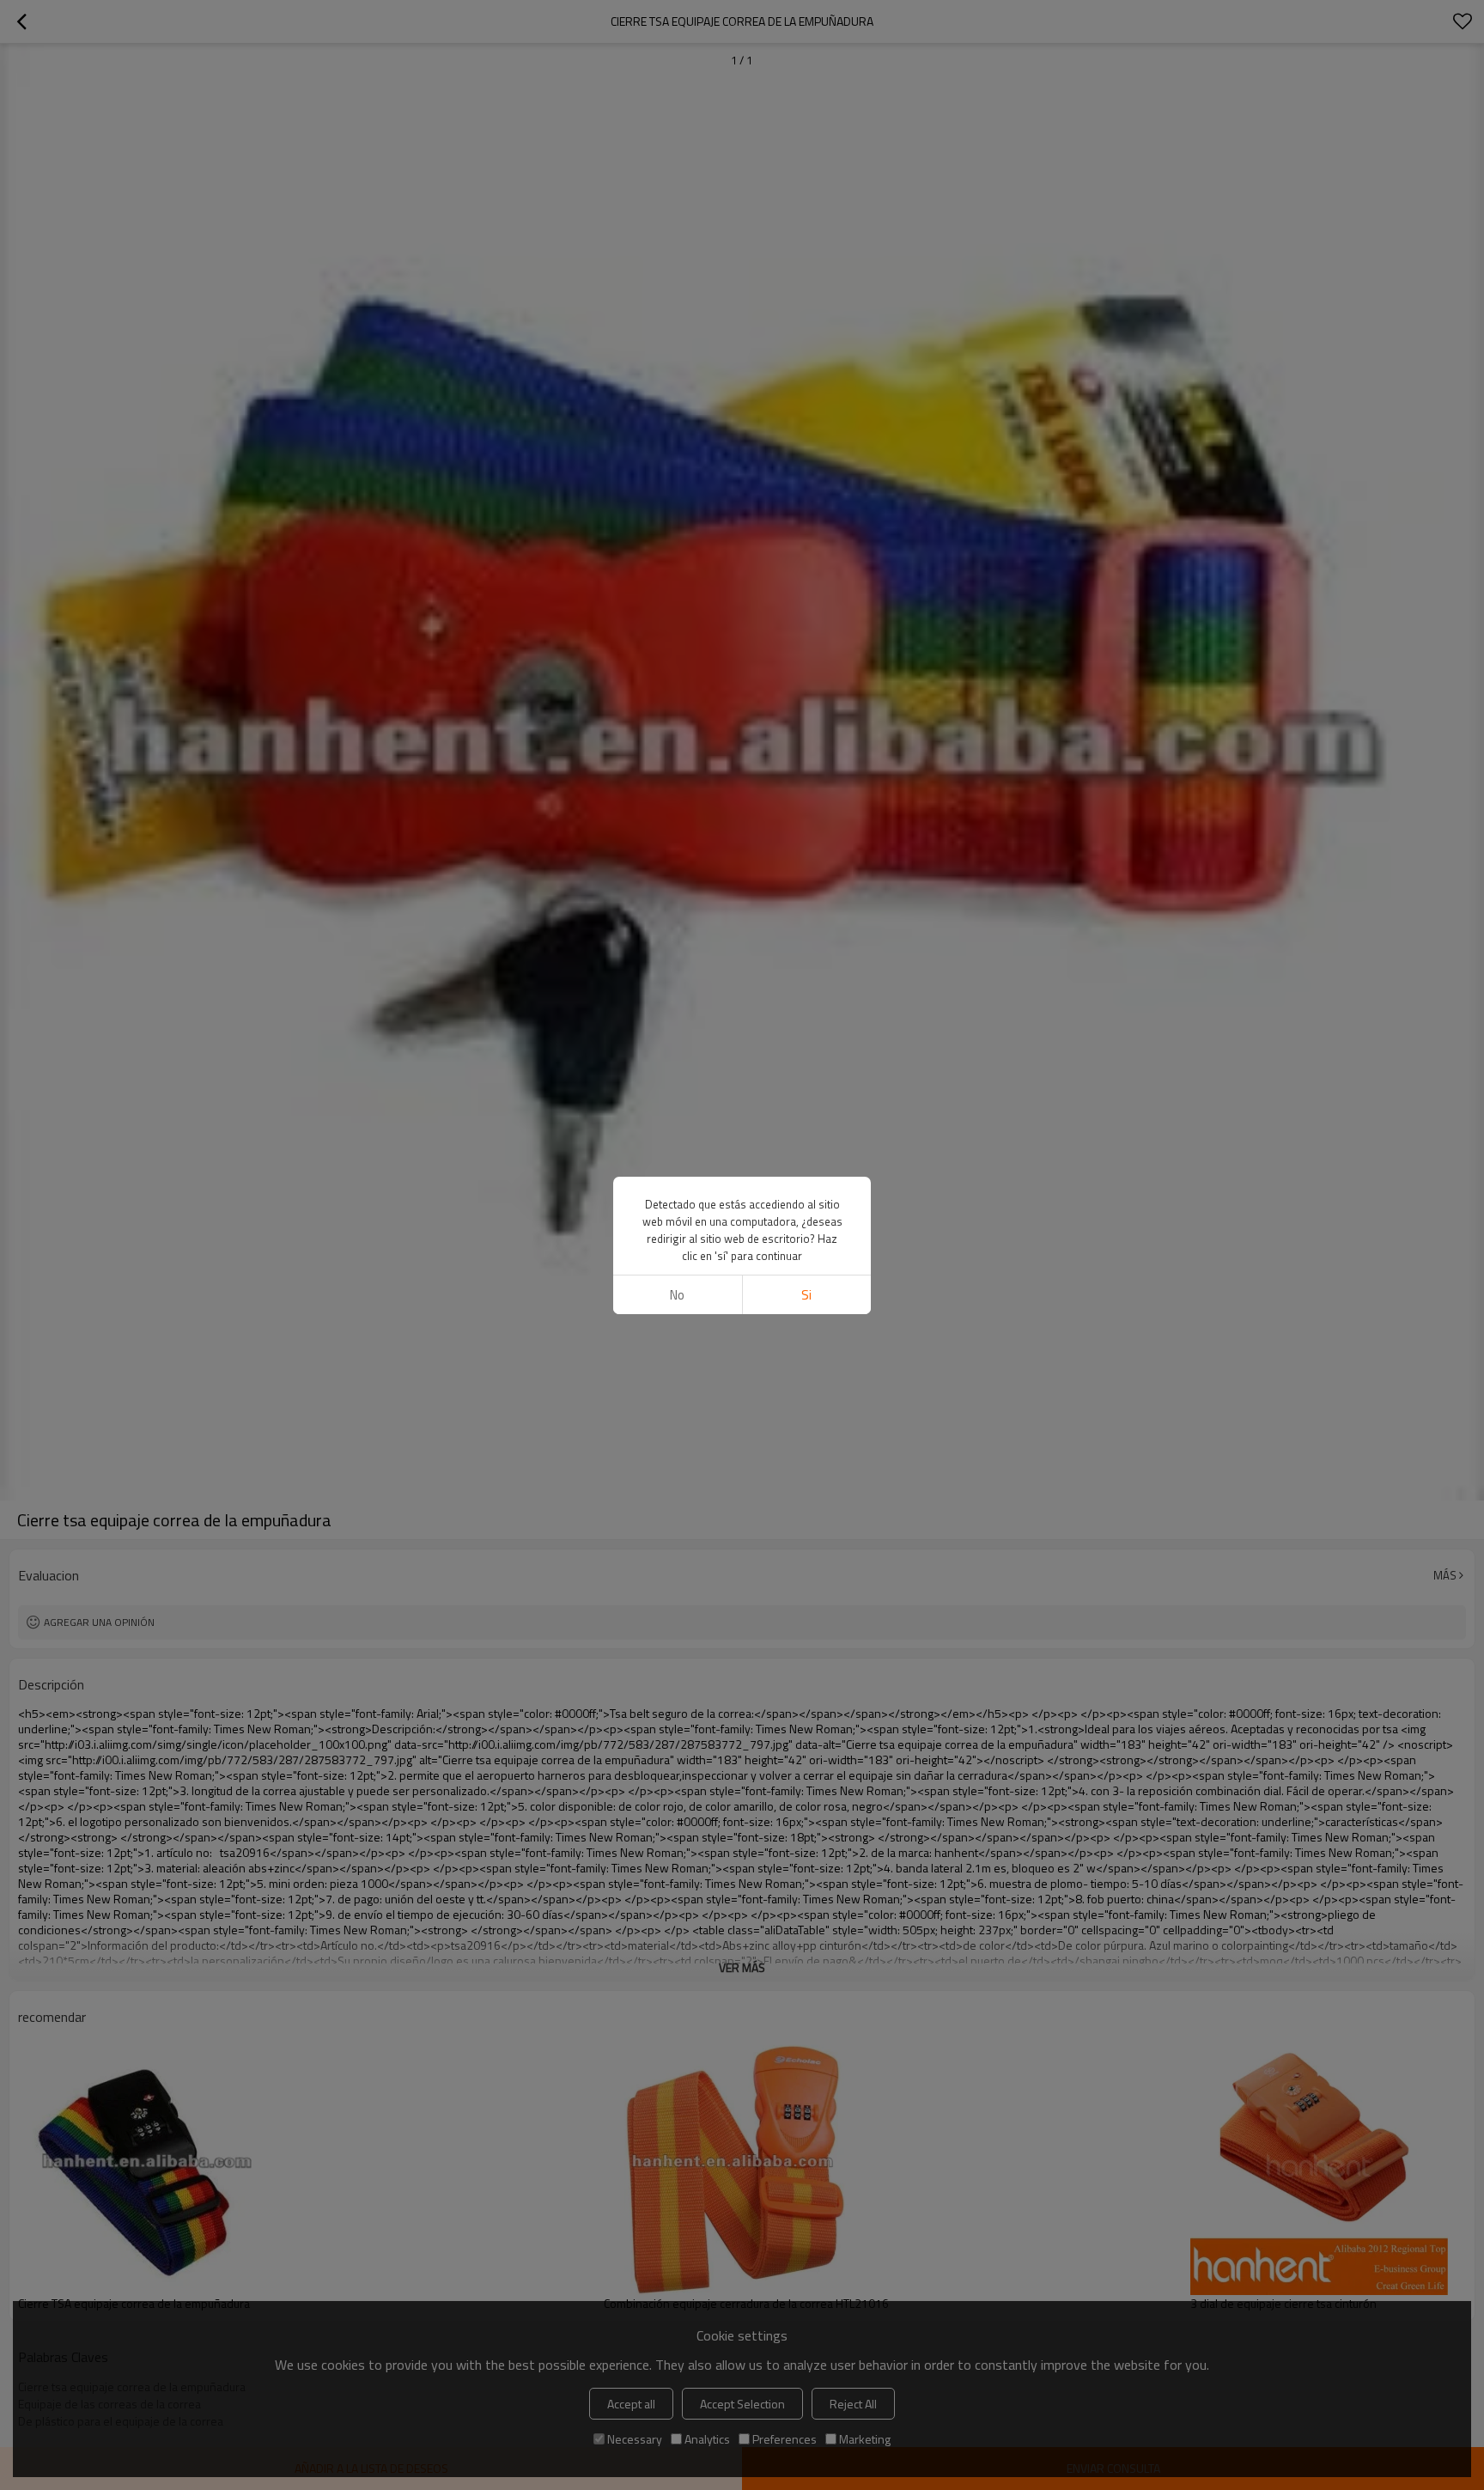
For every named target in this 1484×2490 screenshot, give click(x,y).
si (806, 1295)
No (677, 1295)
